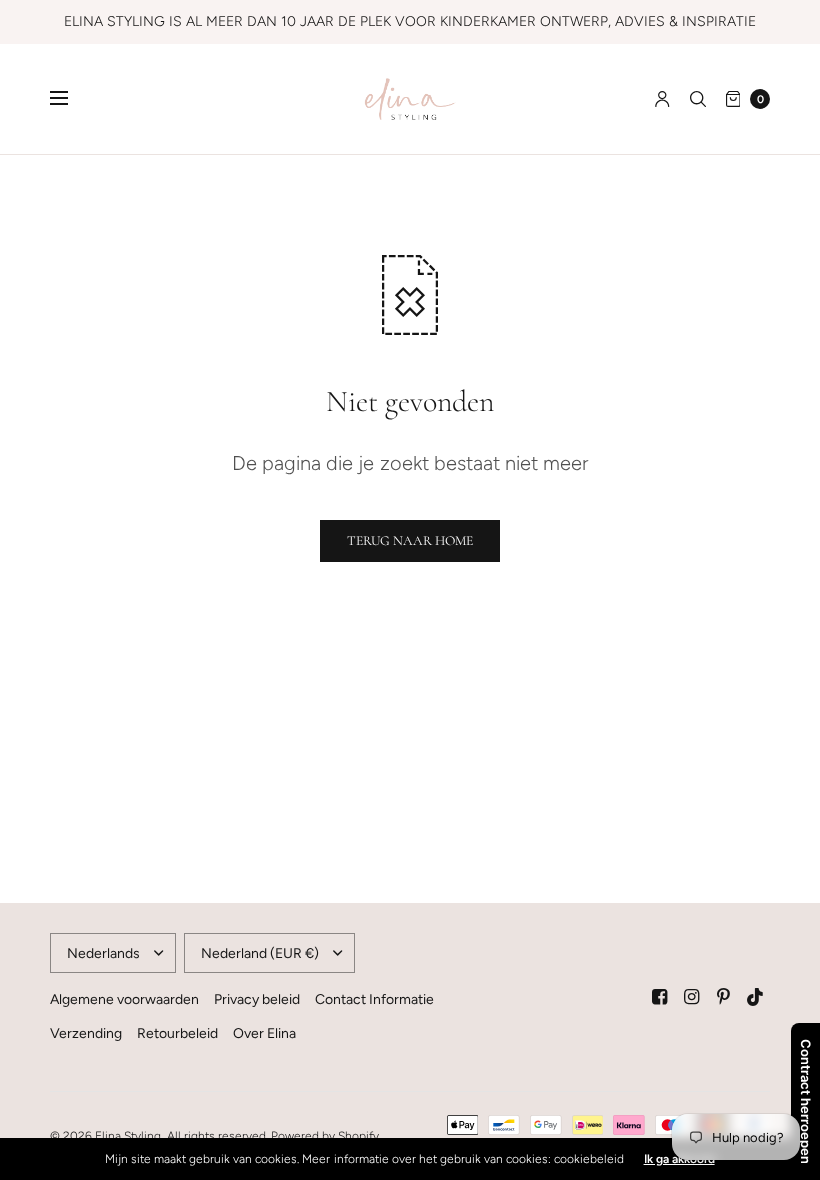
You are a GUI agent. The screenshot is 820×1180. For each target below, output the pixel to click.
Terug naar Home (410, 540)
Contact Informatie (374, 999)
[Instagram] (692, 997)
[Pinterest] (724, 997)
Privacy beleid (257, 999)
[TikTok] (756, 997)
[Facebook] (660, 997)
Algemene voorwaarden (124, 999)
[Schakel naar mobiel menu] (72, 99)
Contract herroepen (806, 1101)
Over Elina (264, 1033)
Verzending (86, 1033)
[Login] (662, 99)
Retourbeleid (177, 1033)
